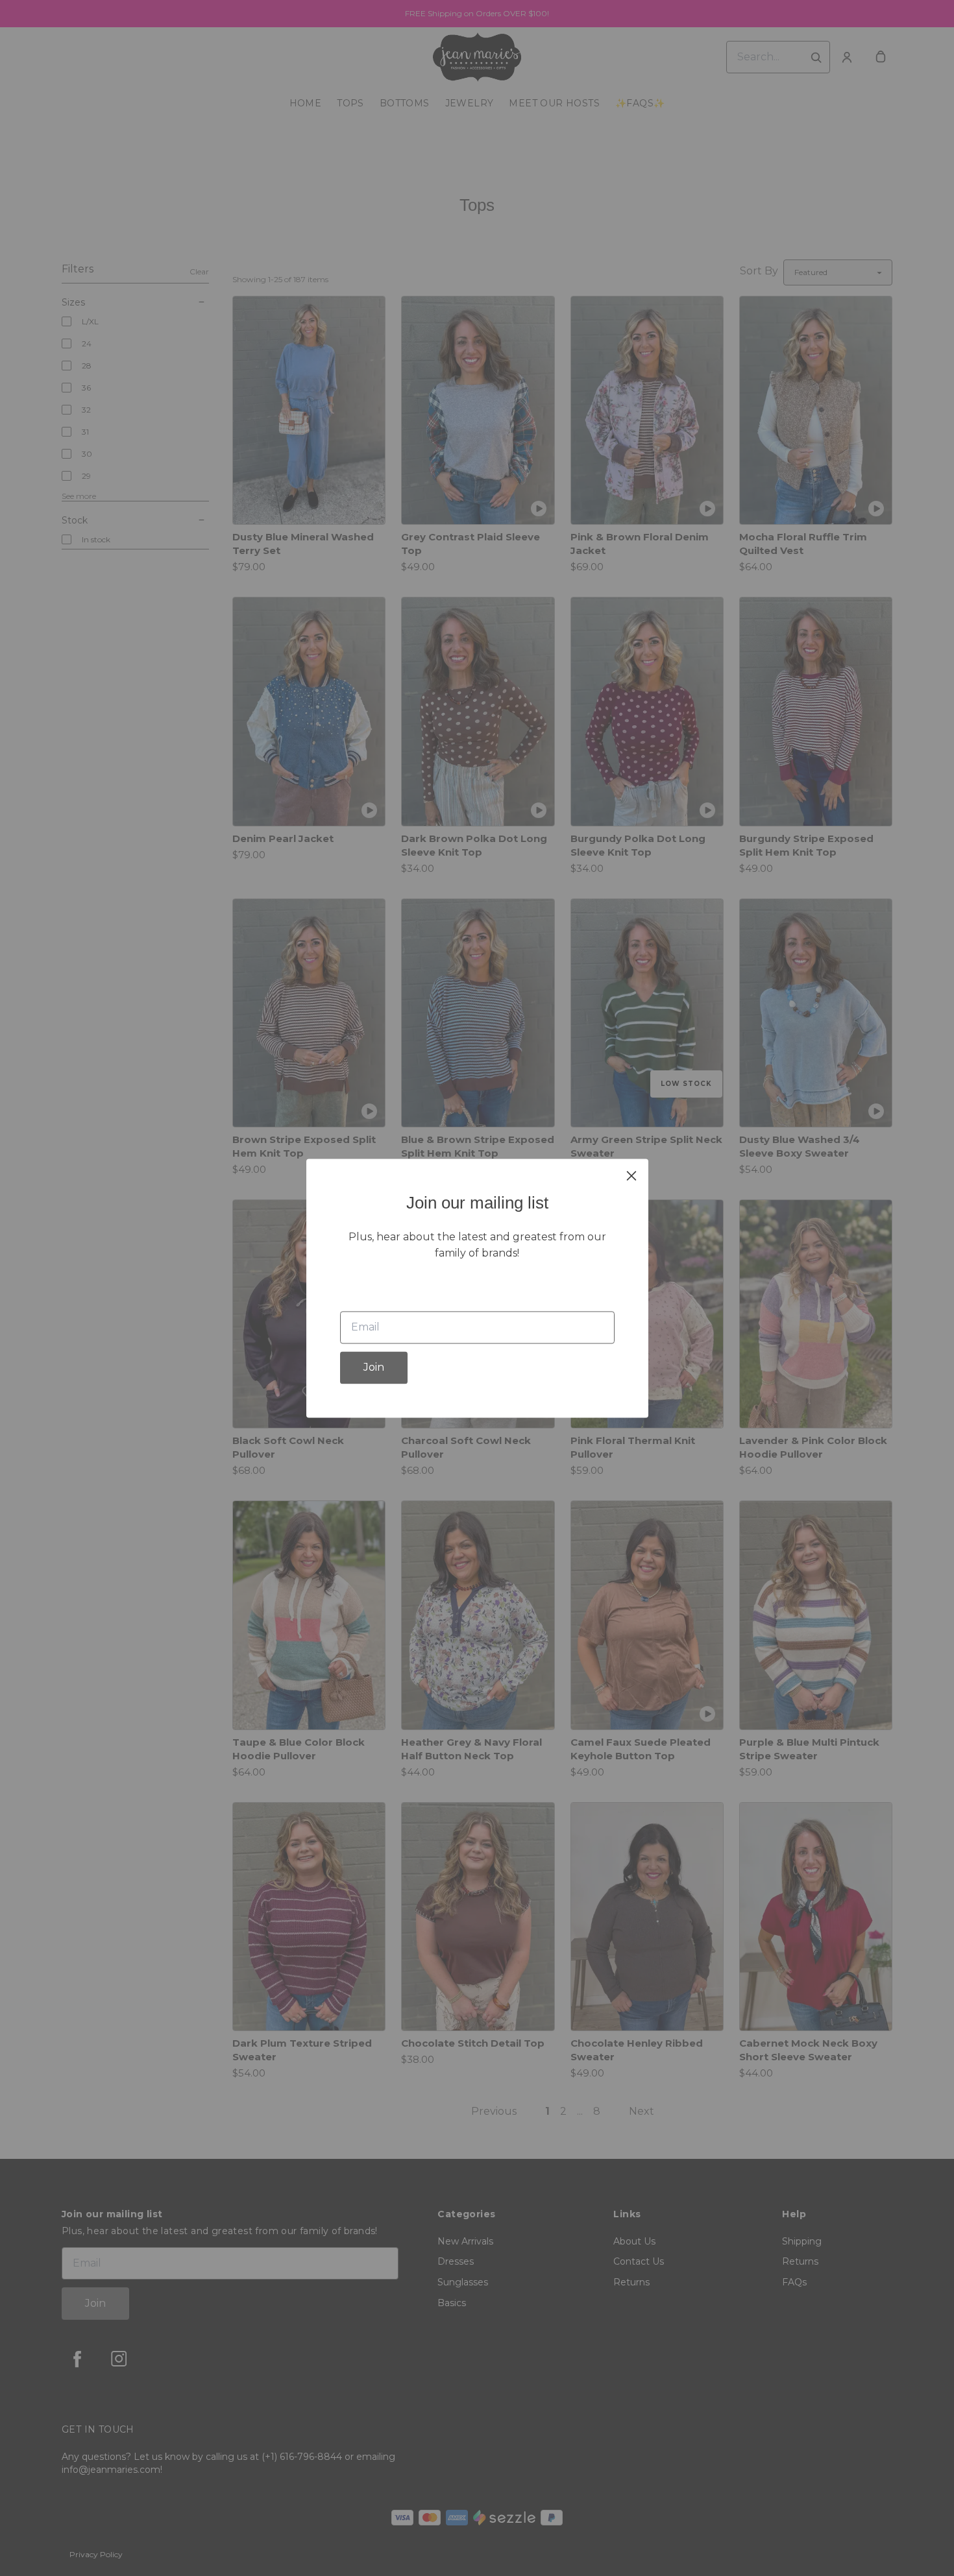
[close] (631, 1175)
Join (374, 1367)
